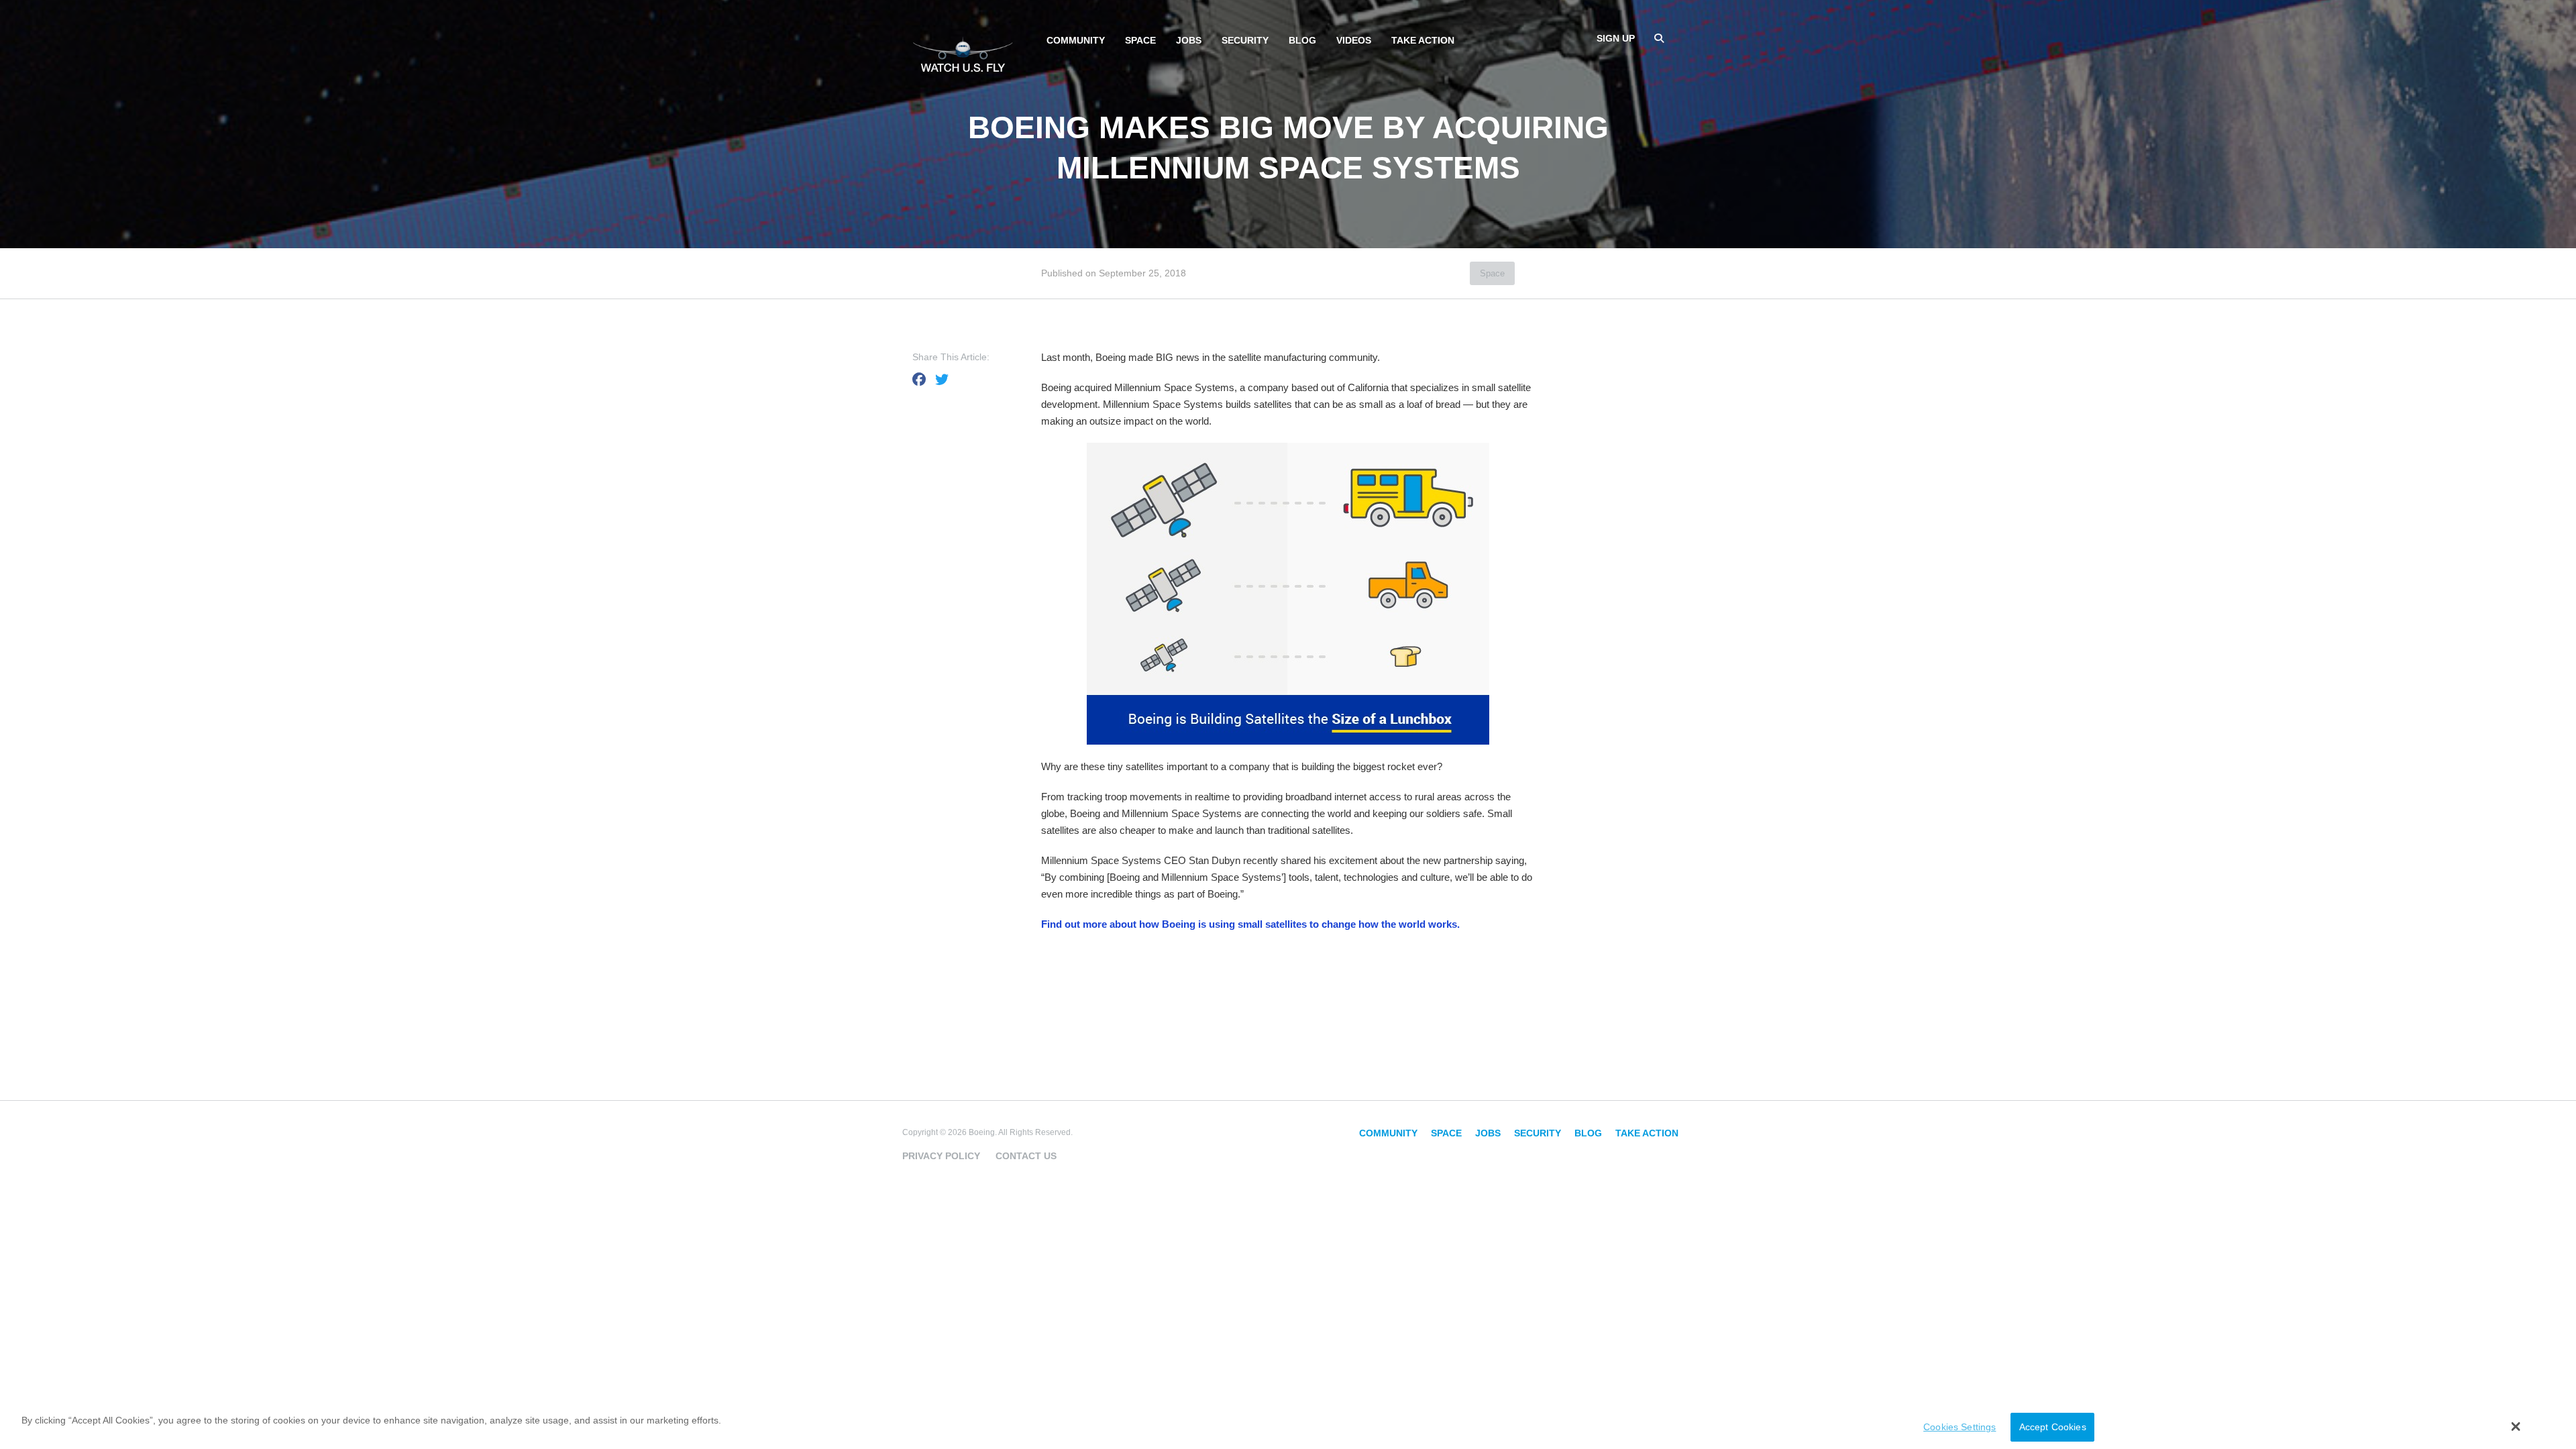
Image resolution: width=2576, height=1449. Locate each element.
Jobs (1189, 40)
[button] (2516, 1426)
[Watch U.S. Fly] (963, 53)
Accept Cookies (2053, 1428)
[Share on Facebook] (919, 380)
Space (1140, 40)
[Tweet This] (942, 380)
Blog (1302, 40)
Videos (1354, 40)
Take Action (1423, 40)
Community (1076, 40)
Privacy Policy (941, 1156)
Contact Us (1026, 1156)
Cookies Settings (1960, 1428)
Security (1245, 40)
